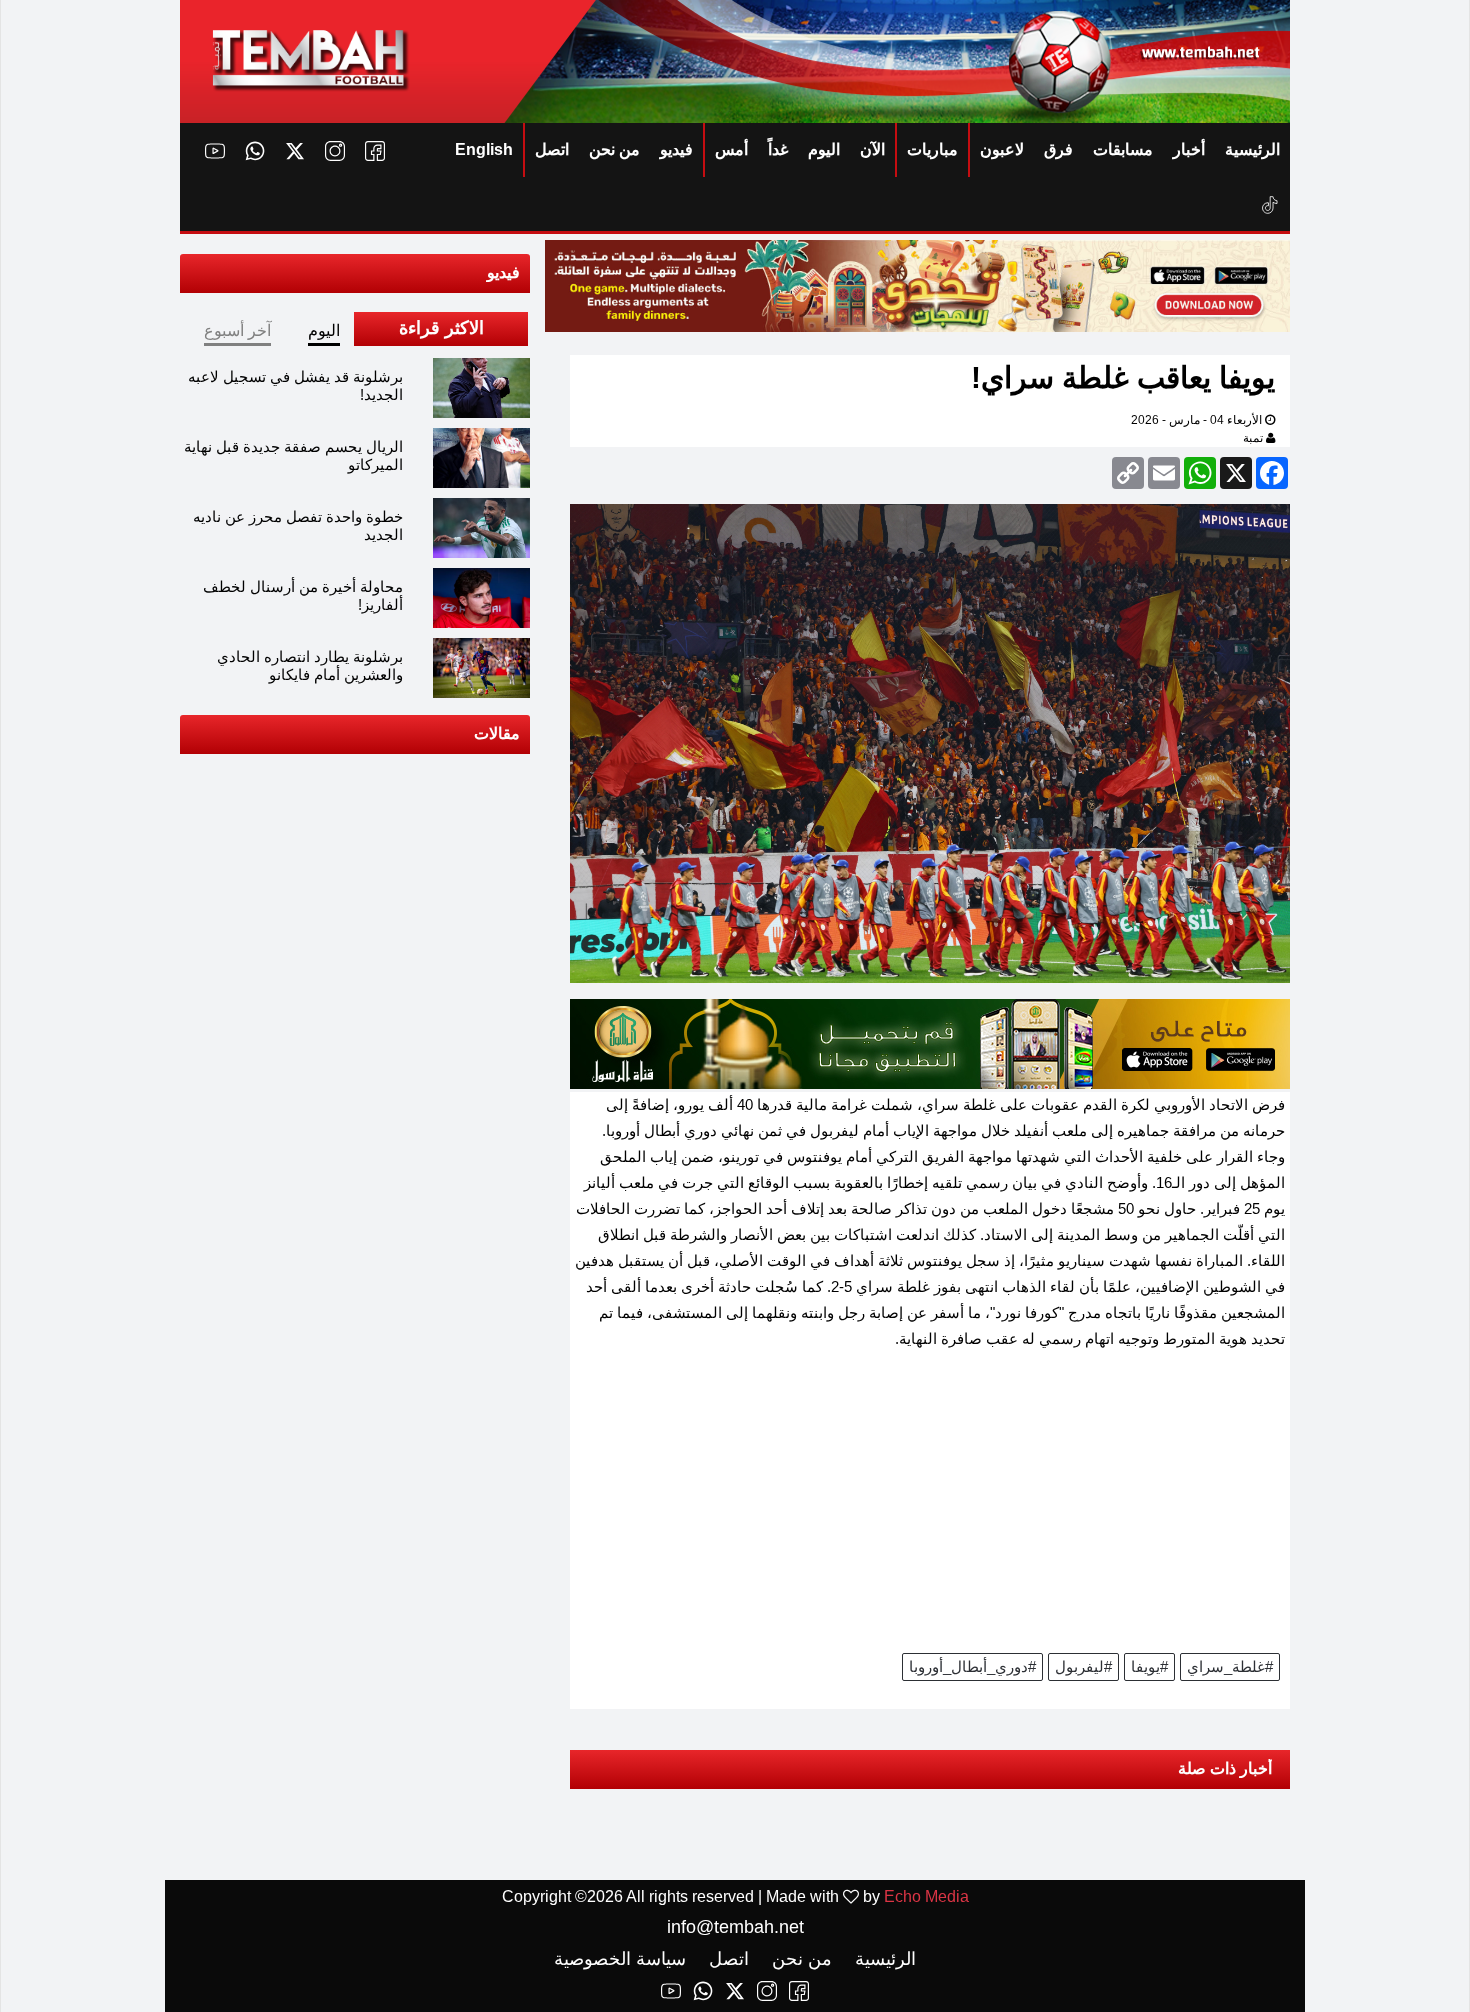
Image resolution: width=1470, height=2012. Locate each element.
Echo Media (926, 1896)
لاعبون (1002, 149)
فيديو (676, 149)
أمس (731, 149)
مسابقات (1123, 149)
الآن (872, 149)
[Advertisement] (930, 1508)
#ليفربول (1083, 1666)
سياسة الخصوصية (620, 1959)
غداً (778, 149)
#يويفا (1149, 1666)
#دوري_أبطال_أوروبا (972, 1666)
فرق (1058, 149)
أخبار (1189, 149)
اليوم (824, 149)
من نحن (614, 149)
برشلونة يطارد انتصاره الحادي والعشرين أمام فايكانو (310, 665)
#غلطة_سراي (1230, 1666)
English (484, 149)
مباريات (932, 149)
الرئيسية (1252, 149)
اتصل (552, 149)
